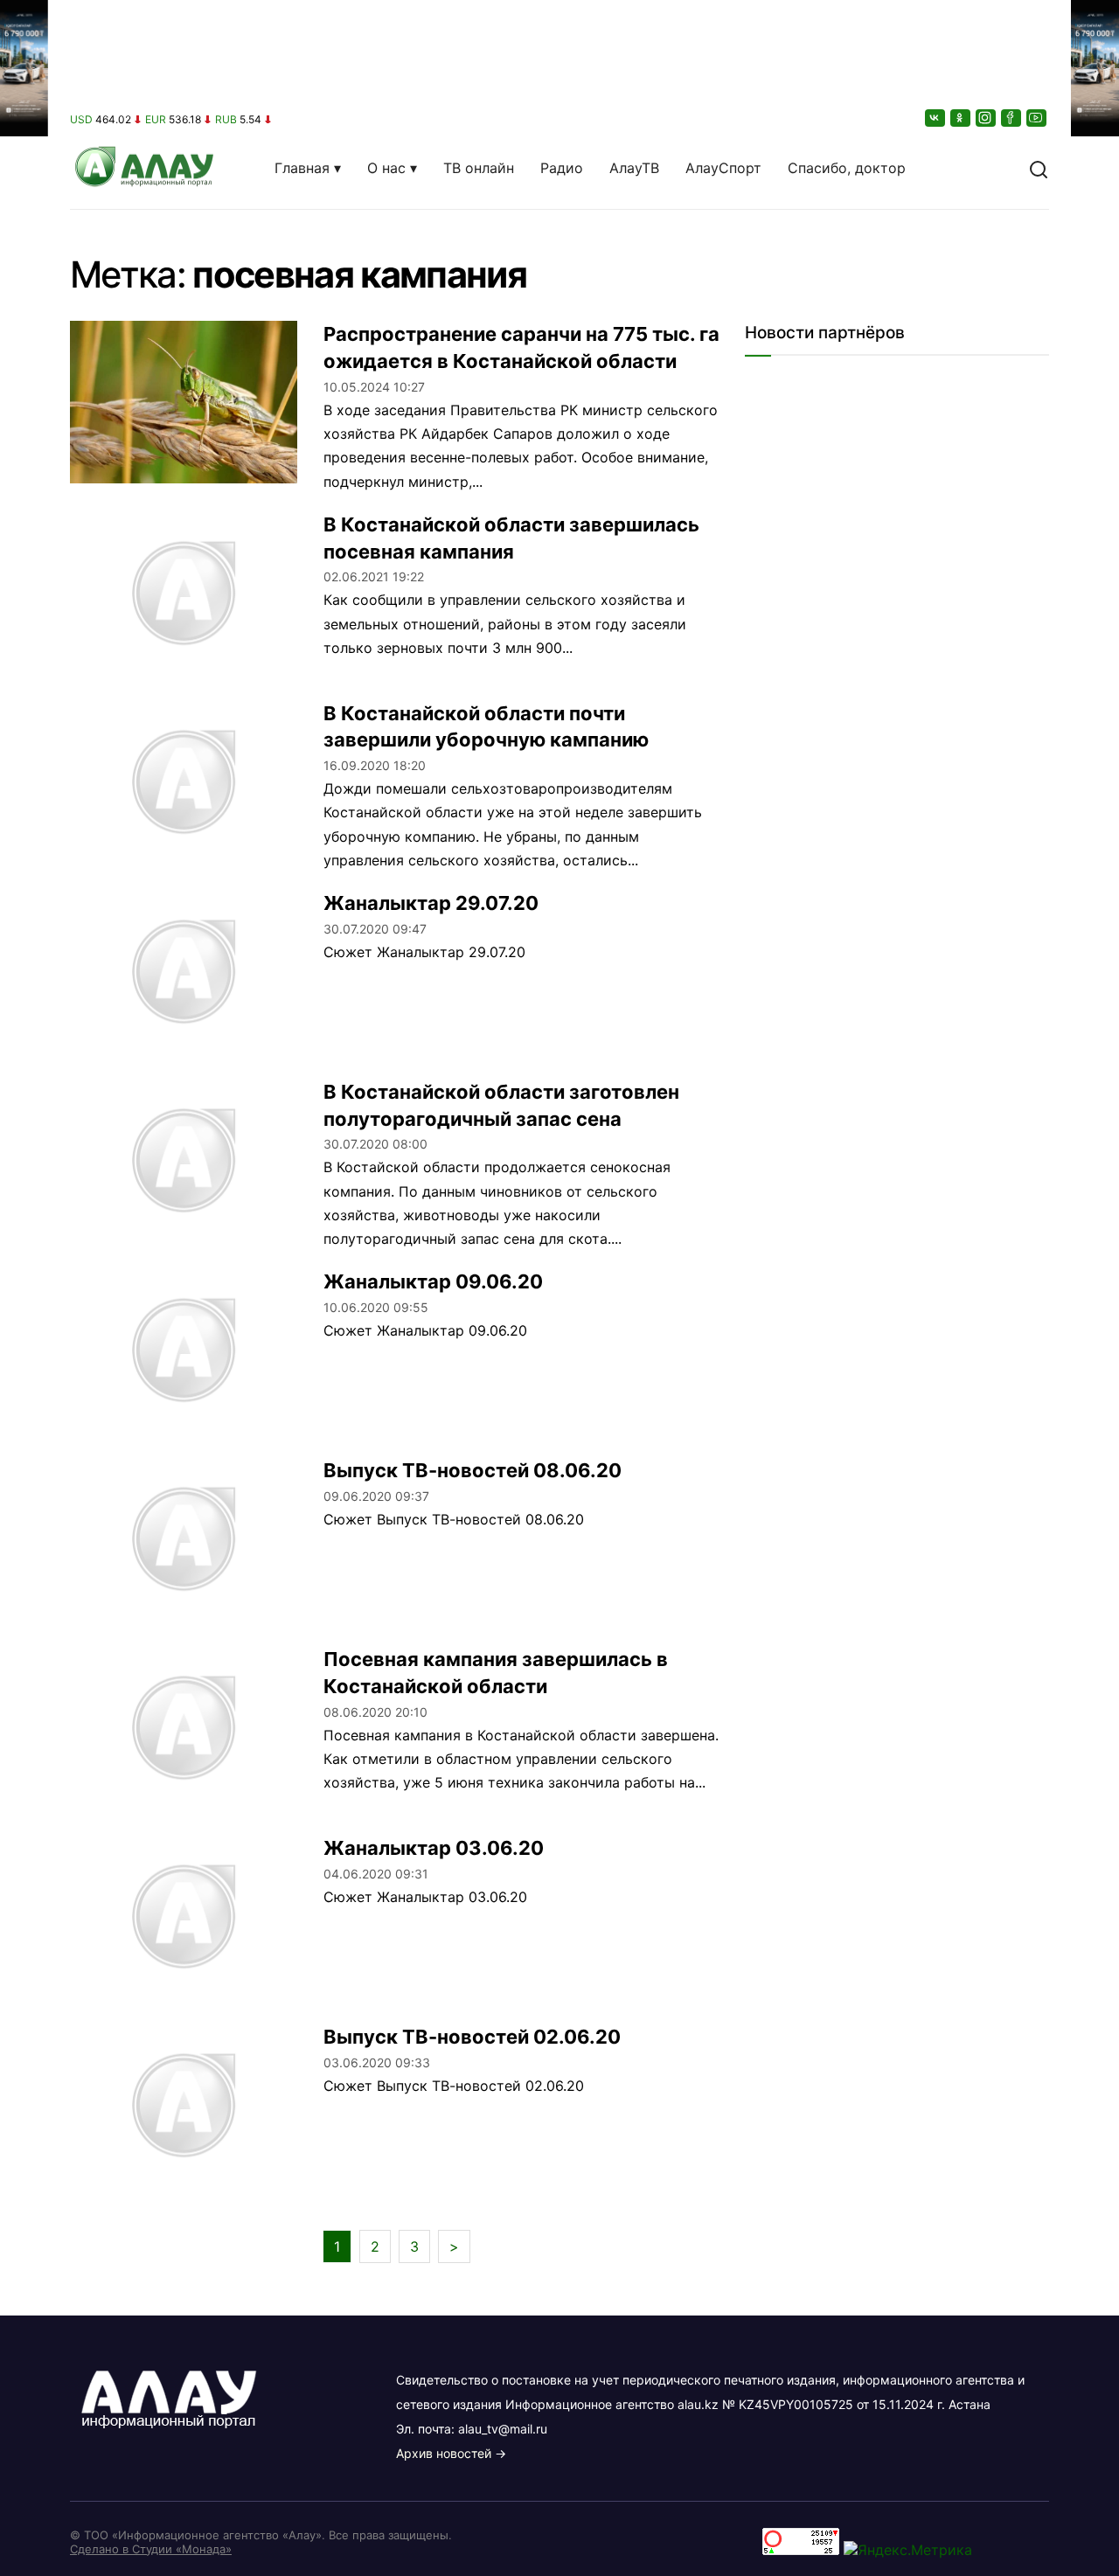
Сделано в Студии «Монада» (151, 2549)
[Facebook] (1012, 118)
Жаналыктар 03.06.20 (434, 1848)
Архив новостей (444, 2453)
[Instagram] (987, 118)
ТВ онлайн (479, 168)
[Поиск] (1039, 168)
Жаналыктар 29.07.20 (431, 903)
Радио (562, 168)
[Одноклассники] (962, 118)
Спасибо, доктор (847, 168)
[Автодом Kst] (24, 1288)
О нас (386, 168)
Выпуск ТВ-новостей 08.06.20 (473, 1470)
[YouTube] (1038, 118)
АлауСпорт (723, 168)
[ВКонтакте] (936, 118)
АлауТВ (634, 168)
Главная (302, 168)
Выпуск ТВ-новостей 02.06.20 (472, 2037)
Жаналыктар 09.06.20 (433, 1281)
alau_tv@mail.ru (503, 2429)
